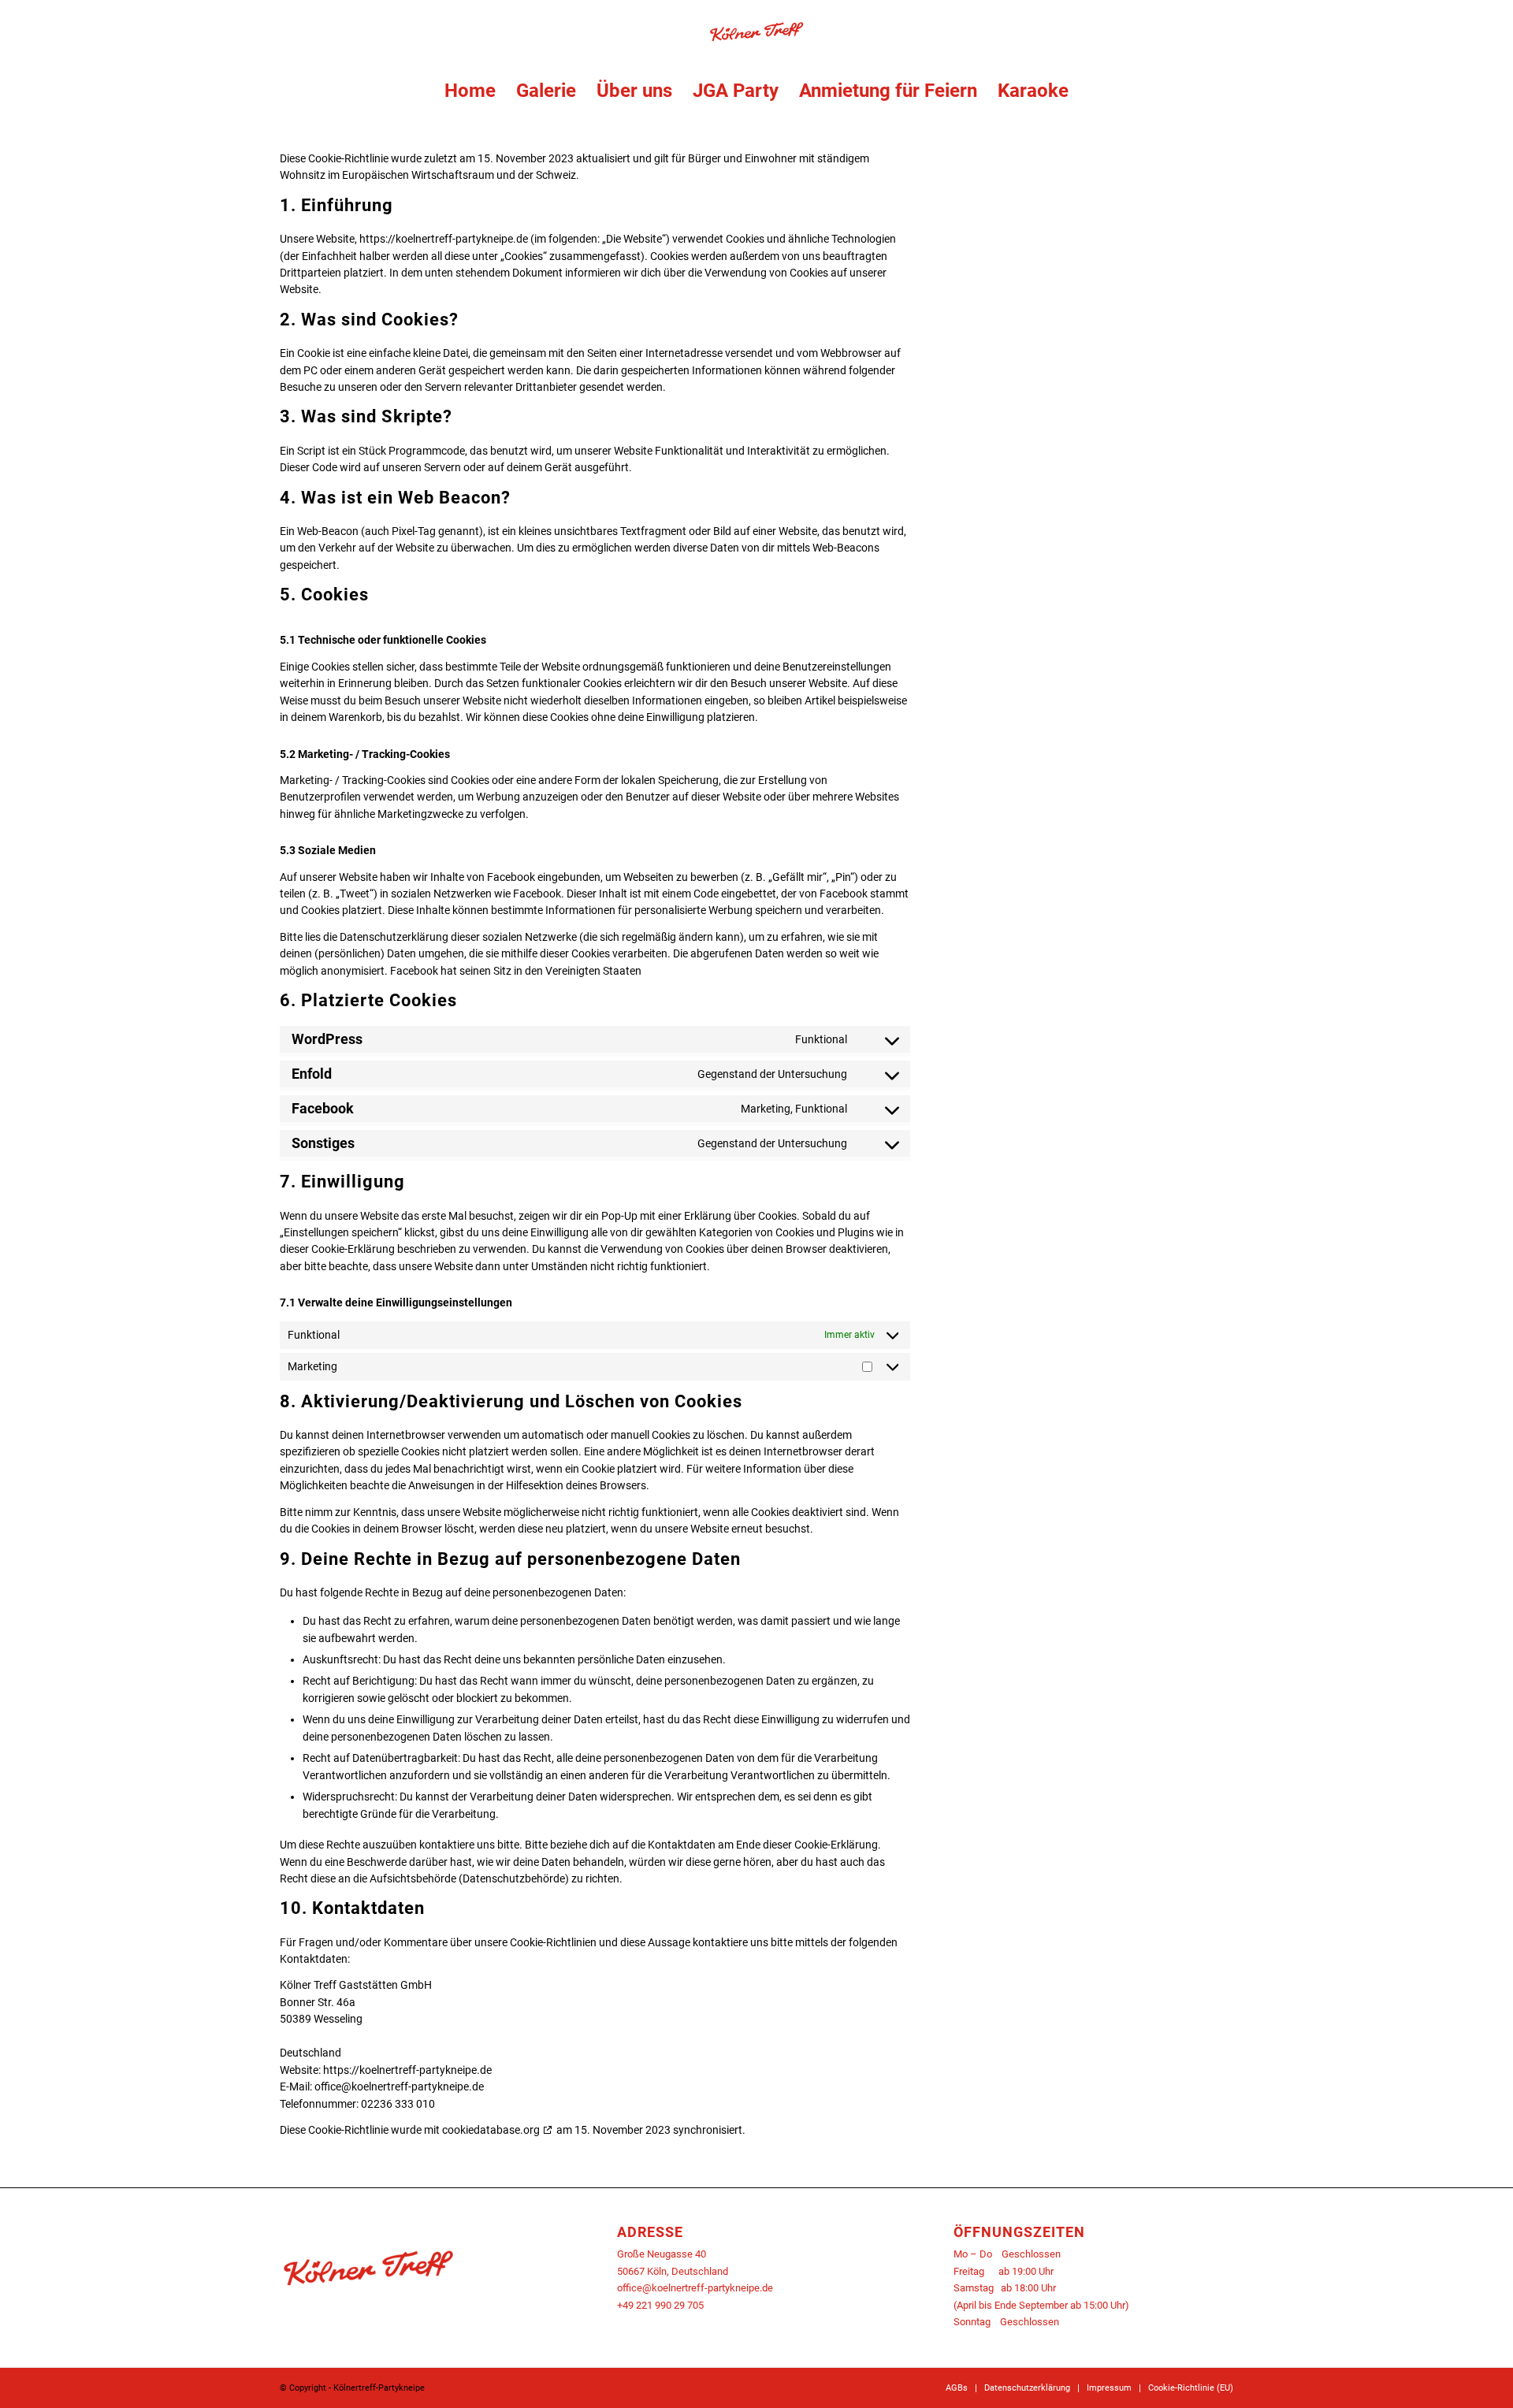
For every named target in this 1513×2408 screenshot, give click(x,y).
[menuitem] (470, 91)
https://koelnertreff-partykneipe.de (444, 239)
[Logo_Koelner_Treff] (756, 35)
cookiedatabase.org (491, 2130)
